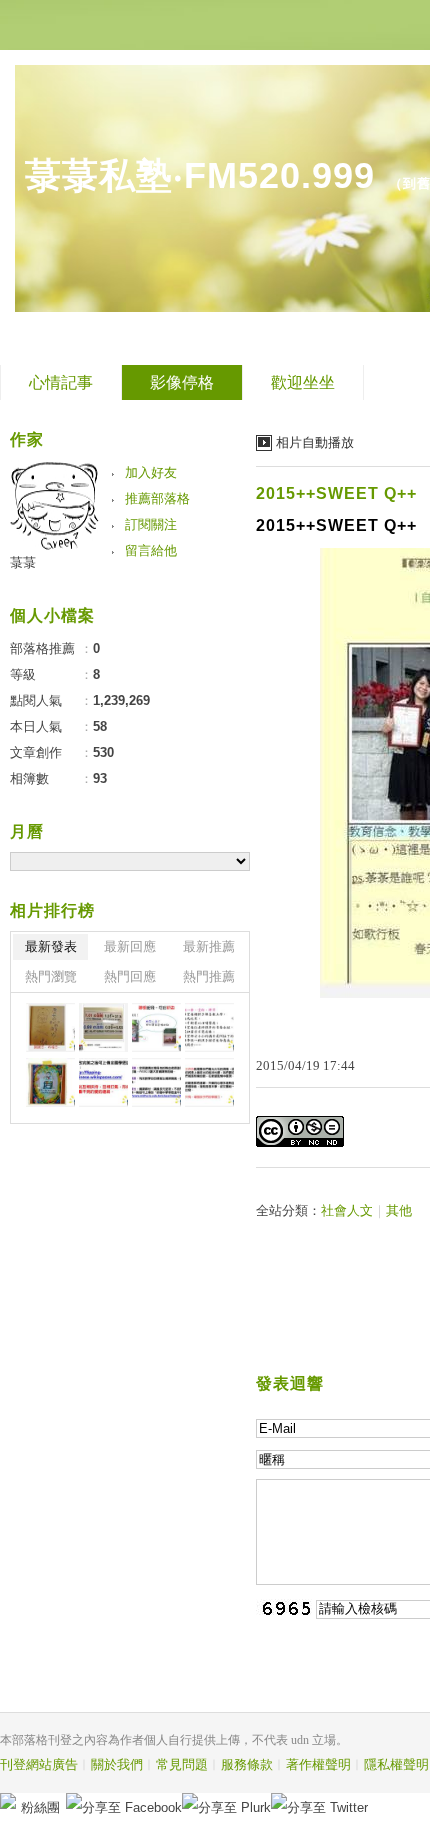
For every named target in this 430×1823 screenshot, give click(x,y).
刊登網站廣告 (39, 1764)
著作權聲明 (318, 1764)
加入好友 (151, 472)
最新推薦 (209, 946)
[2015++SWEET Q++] (50, 1027)
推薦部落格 (157, 498)
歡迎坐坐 (303, 382)
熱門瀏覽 (51, 976)
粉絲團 (40, 1807)
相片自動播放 (315, 442)
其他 (399, 1210)
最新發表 (51, 946)
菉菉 (23, 562)
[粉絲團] (8, 1801)
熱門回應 (130, 976)
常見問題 (182, 1764)
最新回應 (130, 946)
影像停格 (182, 382)
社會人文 (347, 1210)
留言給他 (151, 550)
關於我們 (117, 1764)
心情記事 (61, 382)
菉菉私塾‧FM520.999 (200, 175)
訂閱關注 (151, 524)
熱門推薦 (209, 976)
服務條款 (247, 1764)
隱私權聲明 (396, 1764)
